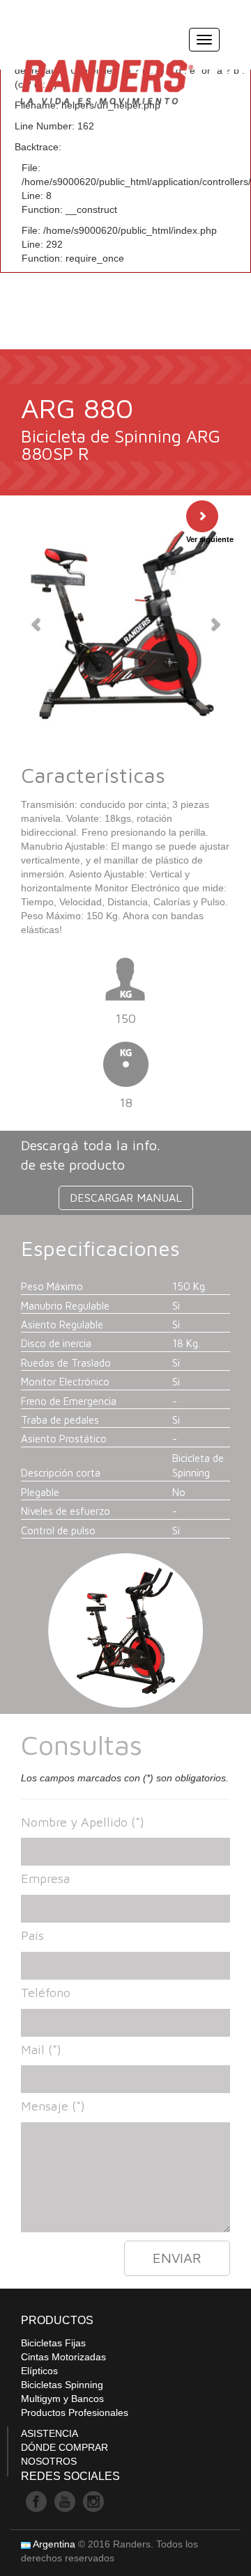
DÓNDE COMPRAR (64, 2447)
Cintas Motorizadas (63, 2357)
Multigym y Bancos (62, 2399)
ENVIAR (177, 2258)
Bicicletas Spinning (62, 2385)
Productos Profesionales (75, 2412)
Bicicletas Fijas (53, 2343)
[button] (37, 623)
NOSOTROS (49, 2461)
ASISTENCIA (50, 2433)
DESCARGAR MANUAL (126, 1198)
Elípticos (39, 2371)
